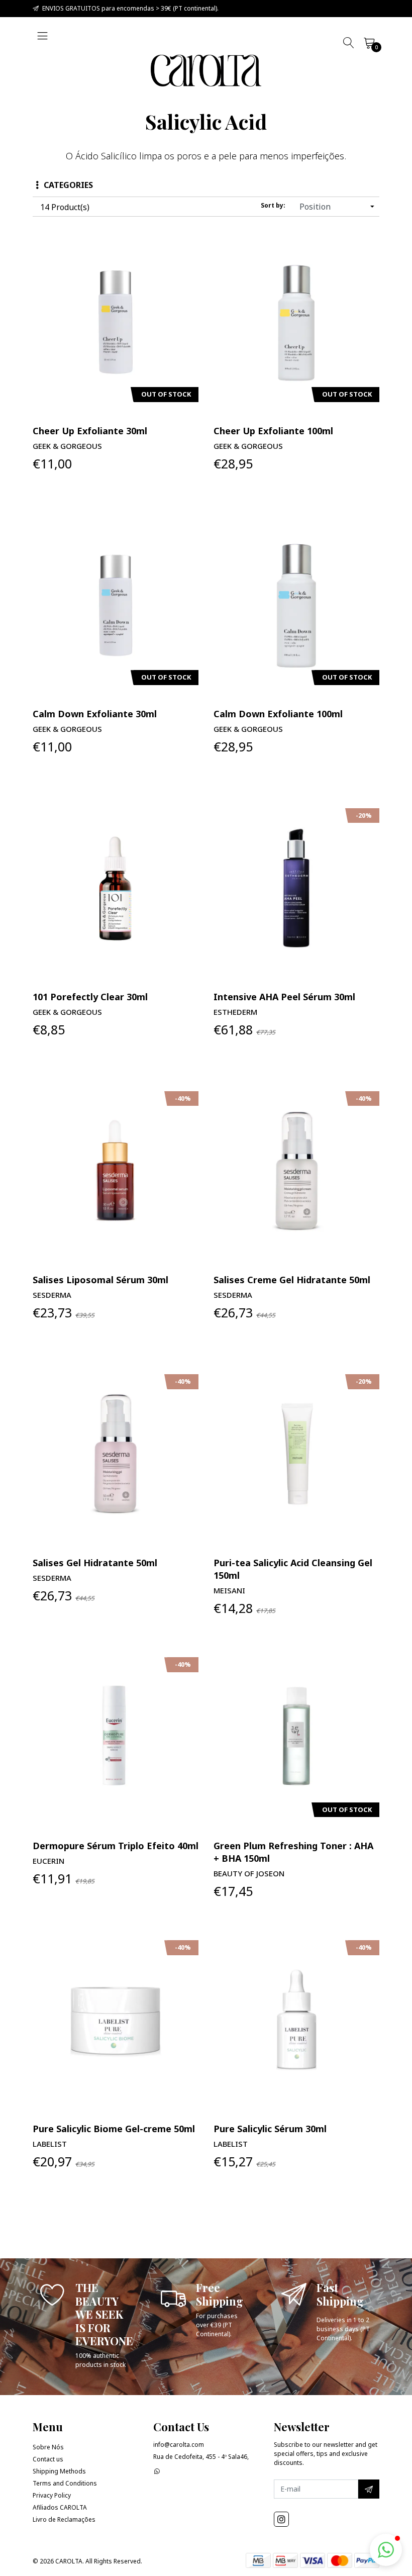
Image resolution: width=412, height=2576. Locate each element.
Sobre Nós (48, 2447)
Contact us (48, 2459)
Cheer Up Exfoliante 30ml (90, 431)
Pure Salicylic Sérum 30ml (270, 2129)
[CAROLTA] (206, 71)
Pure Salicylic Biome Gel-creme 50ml (114, 2129)
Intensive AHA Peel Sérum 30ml (284, 997)
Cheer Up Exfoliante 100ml (273, 431)
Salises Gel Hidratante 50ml (95, 1563)
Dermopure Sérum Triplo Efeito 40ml (116, 1846)
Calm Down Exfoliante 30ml (95, 714)
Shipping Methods (59, 2471)
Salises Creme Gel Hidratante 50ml (292, 1280)
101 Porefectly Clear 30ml (90, 997)
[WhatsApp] (157, 2471)
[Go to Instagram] (281, 2519)
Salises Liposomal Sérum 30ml (100, 1280)
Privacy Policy (52, 2495)
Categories (68, 185)
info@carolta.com (179, 2445)
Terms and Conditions (65, 2483)
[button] (386, 2550)
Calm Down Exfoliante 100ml (278, 714)
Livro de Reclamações (64, 2519)
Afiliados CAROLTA (60, 2507)
